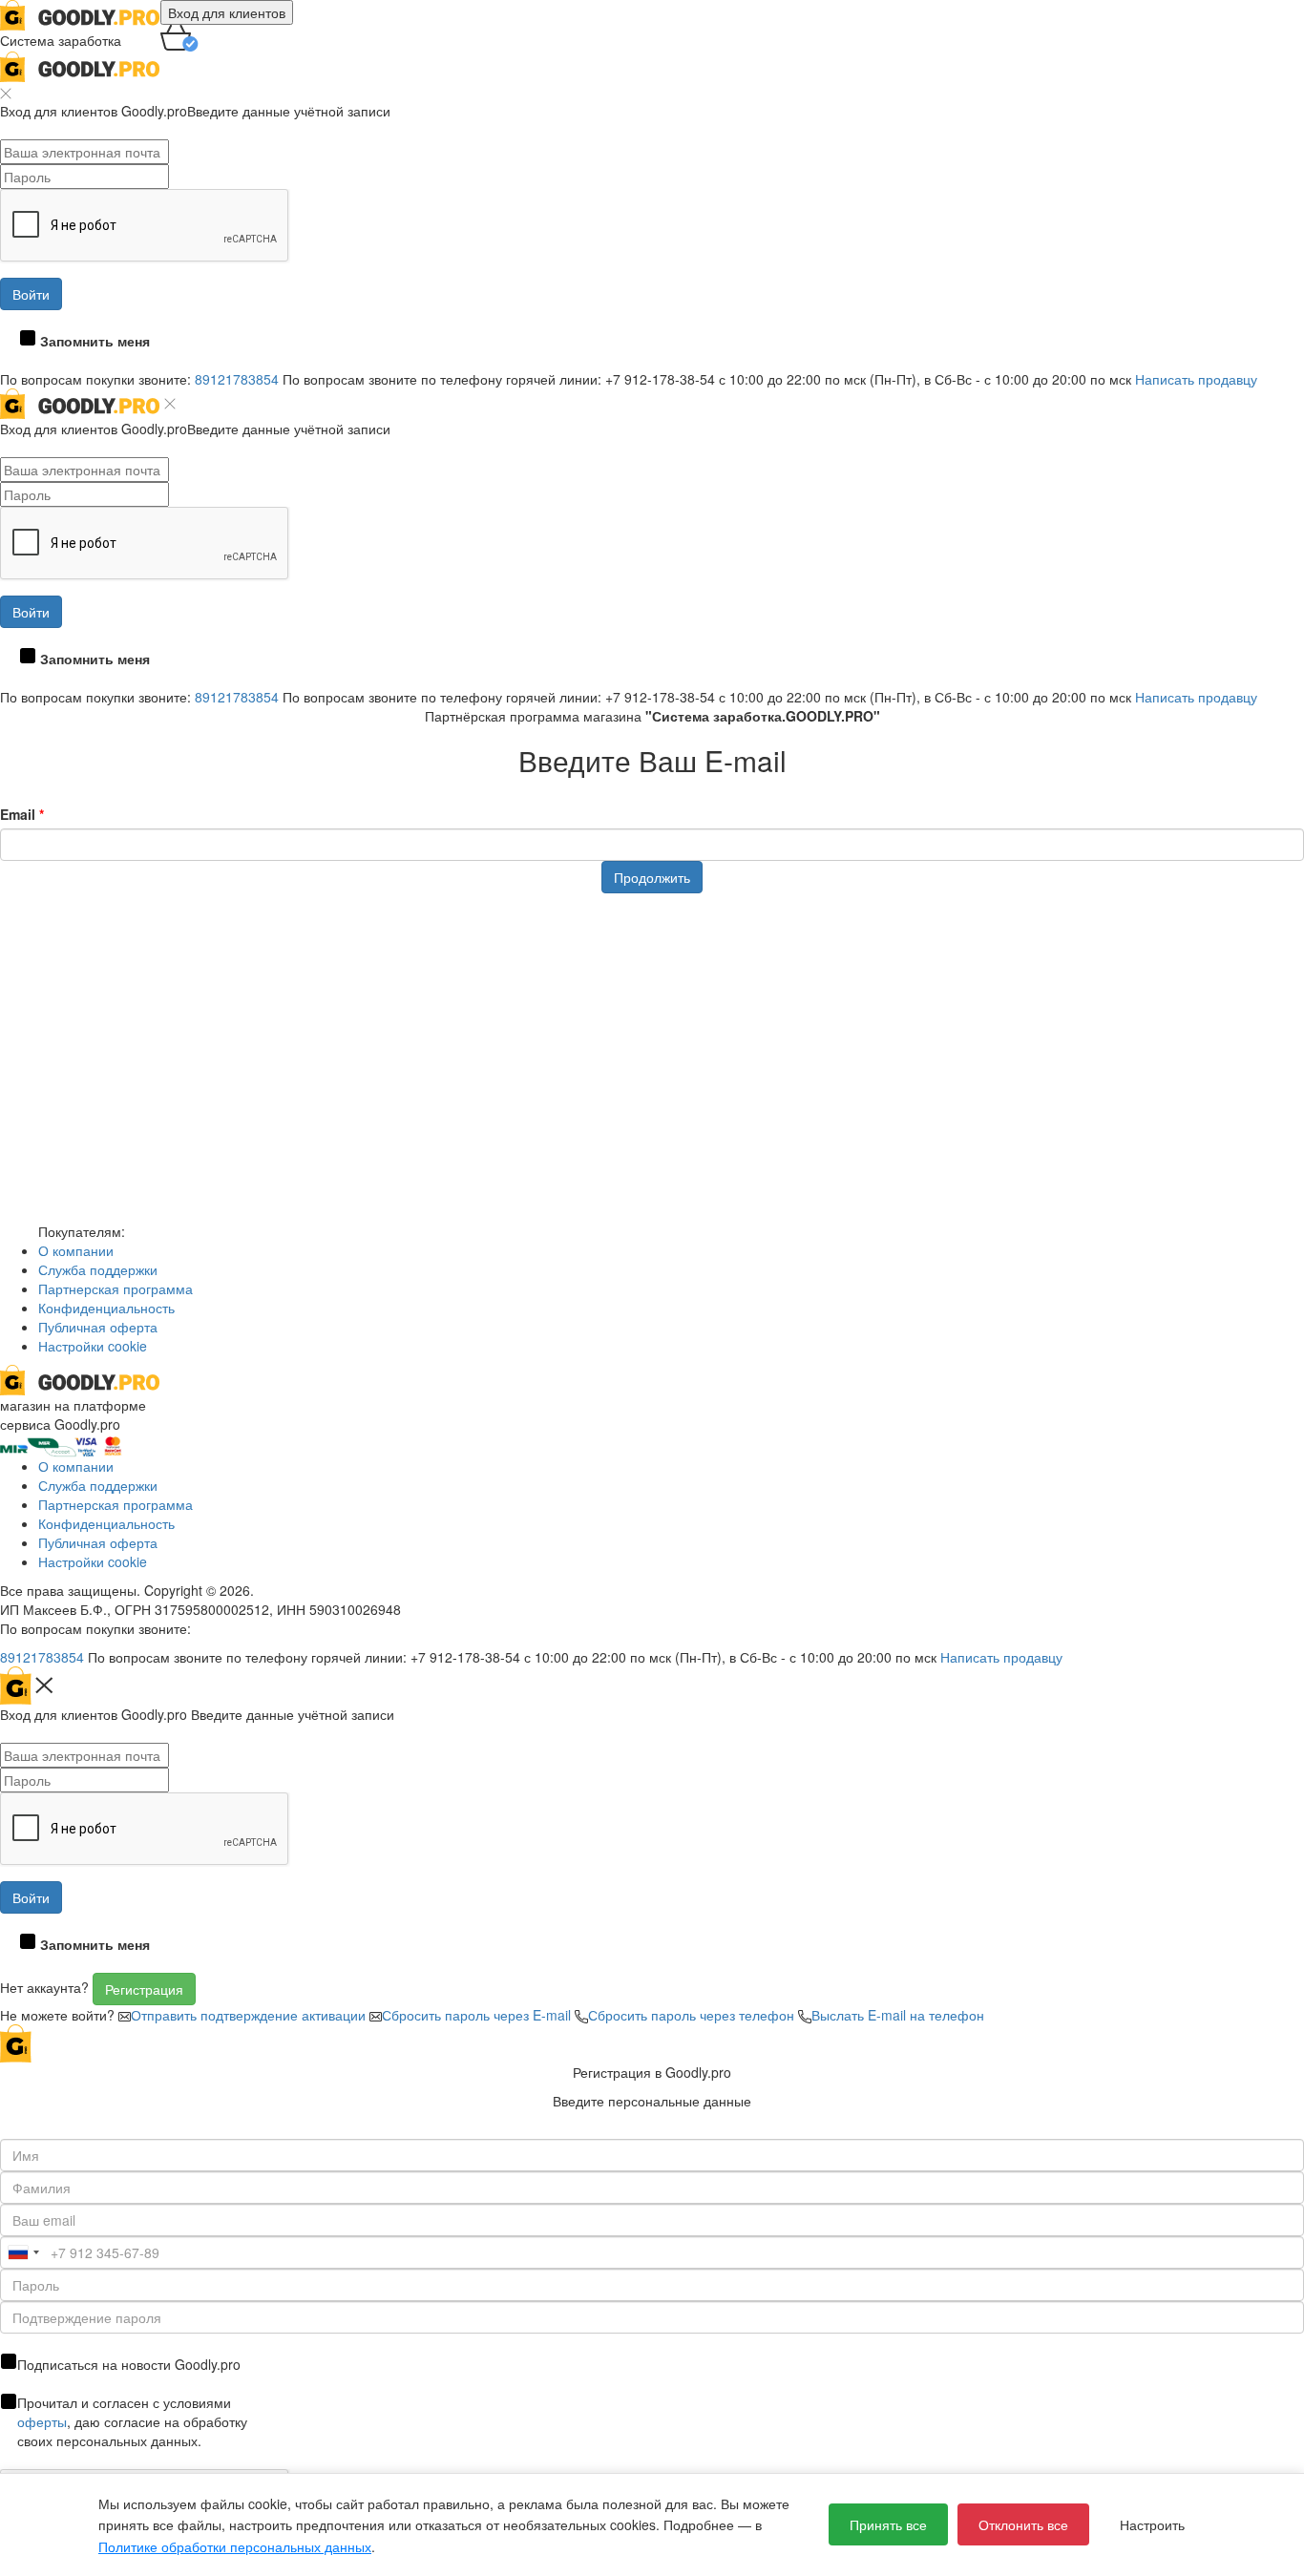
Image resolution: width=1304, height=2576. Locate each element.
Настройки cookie (93, 1346)
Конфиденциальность (106, 1308)
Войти (31, 294)
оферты (42, 2421)
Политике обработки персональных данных (235, 2546)
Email (22, 814)
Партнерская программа (116, 1288)
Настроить (1152, 2524)
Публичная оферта (98, 1327)
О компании (76, 1250)
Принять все (888, 2524)
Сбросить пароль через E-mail (478, 2015)
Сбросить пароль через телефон (693, 2015)
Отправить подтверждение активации (250, 2015)
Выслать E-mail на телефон (898, 2015)
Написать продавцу (1196, 379)
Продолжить (652, 877)
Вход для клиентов (227, 12)
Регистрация (144, 1989)
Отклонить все (1023, 2524)
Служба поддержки (98, 1269)
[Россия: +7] (23, 2252)
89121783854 (237, 379)
